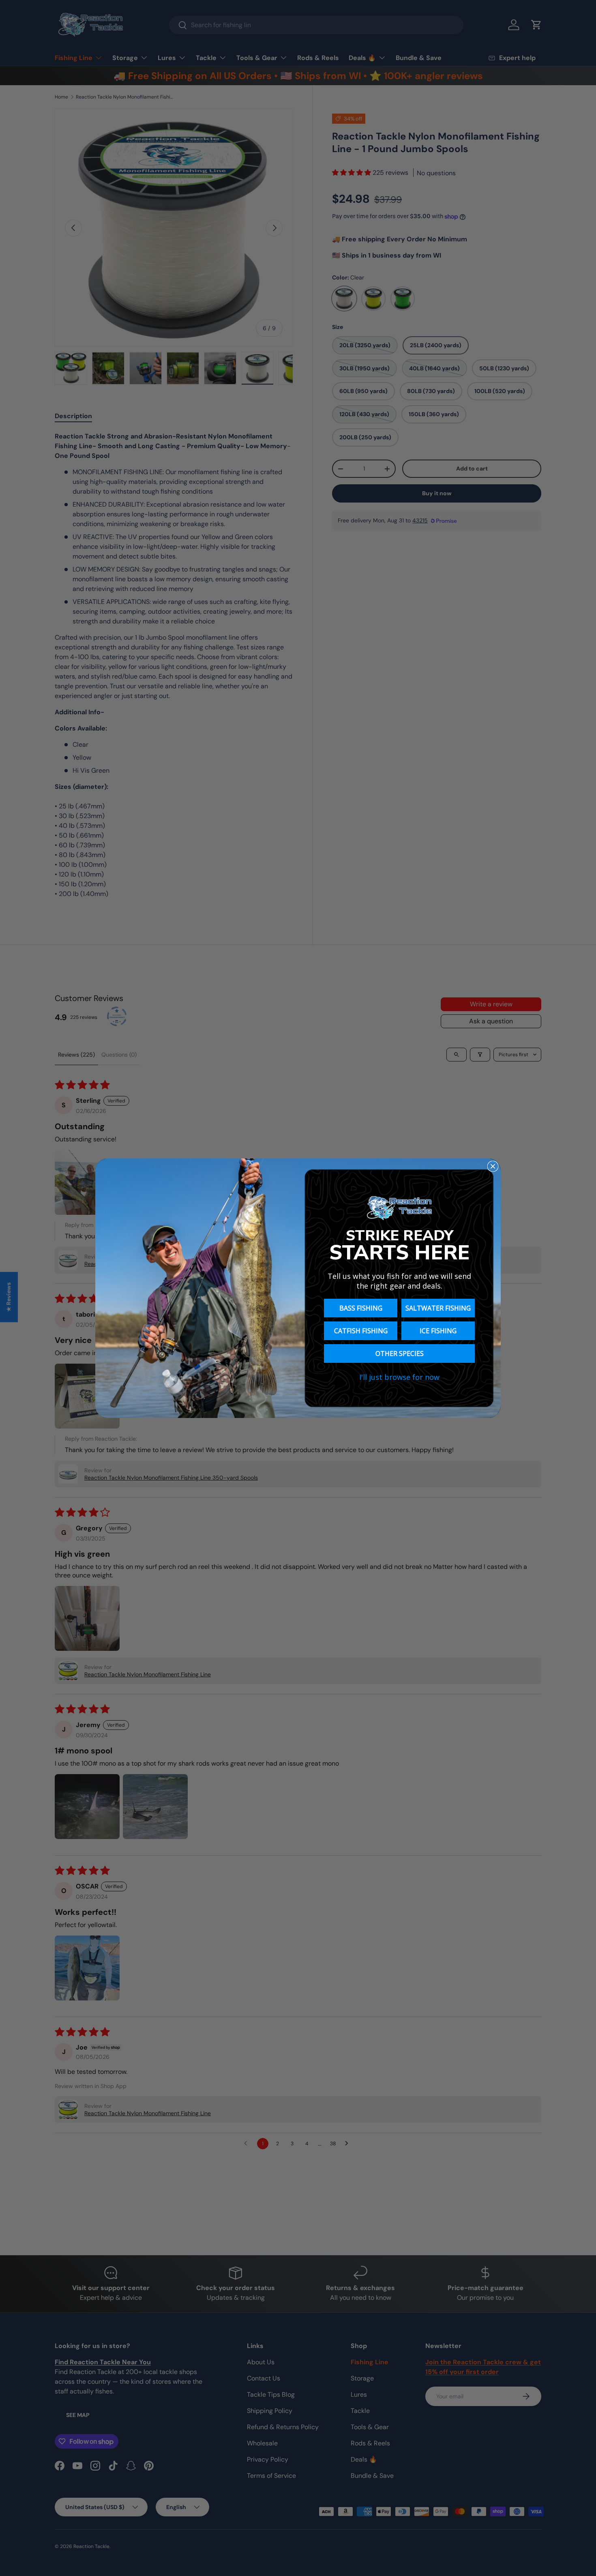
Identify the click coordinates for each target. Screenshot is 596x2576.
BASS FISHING (361, 1308)
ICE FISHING (438, 1331)
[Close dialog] (493, 1166)
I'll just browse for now (399, 1377)
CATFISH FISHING (361, 1331)
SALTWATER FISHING (438, 1308)
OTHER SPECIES (400, 1354)
